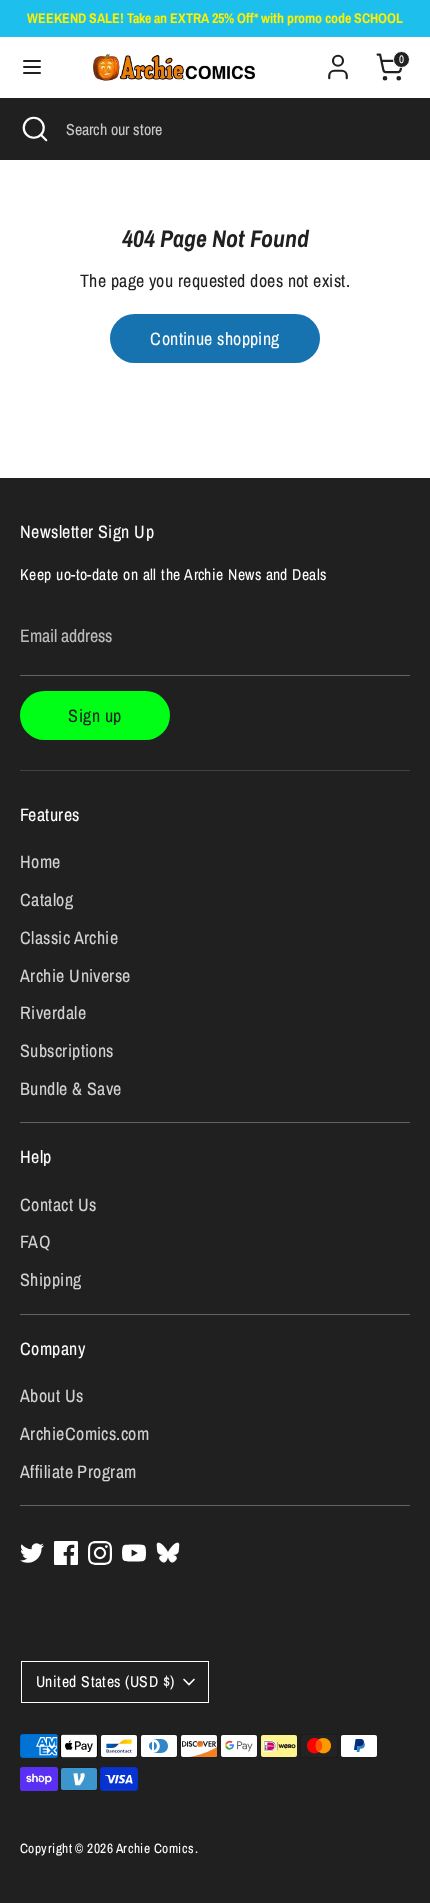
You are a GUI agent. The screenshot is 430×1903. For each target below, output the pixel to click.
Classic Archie (69, 937)
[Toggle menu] (23, 67)
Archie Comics (155, 1848)
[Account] (338, 60)
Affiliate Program (78, 1471)
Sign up (94, 715)
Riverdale (53, 1012)
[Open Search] (33, 129)
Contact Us (58, 1204)
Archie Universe (75, 975)
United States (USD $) (105, 1681)
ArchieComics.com (84, 1433)
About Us (52, 1395)
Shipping (51, 1279)
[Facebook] (66, 1553)
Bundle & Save (71, 1088)
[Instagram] (100, 1553)
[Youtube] (134, 1553)
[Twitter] (32, 1553)
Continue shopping (215, 338)
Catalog (46, 899)
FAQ (35, 1241)
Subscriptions (67, 1050)
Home (40, 861)
